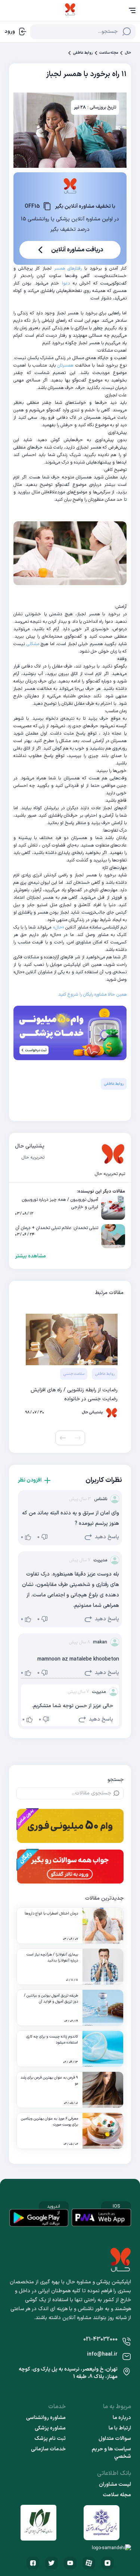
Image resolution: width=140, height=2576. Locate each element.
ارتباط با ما (120, 2428)
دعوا (66, 283)
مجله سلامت (109, 53)
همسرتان (65, 365)
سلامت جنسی (74, 1374)
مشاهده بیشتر (30, 1256)
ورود (10, 32)
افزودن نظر (30, 1480)
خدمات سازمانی (48, 2449)
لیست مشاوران (115, 2485)
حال (128, 53)
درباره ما (122, 2418)
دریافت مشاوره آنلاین (77, 250)
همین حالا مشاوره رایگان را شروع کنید (92, 995)
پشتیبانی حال (30, 1146)
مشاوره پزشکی (50, 2428)
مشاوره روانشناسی (46, 2418)
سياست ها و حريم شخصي (111, 2453)
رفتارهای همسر (68, 268)
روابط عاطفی (83, 53)
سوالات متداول (115, 2439)
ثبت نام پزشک (50, 2439)
